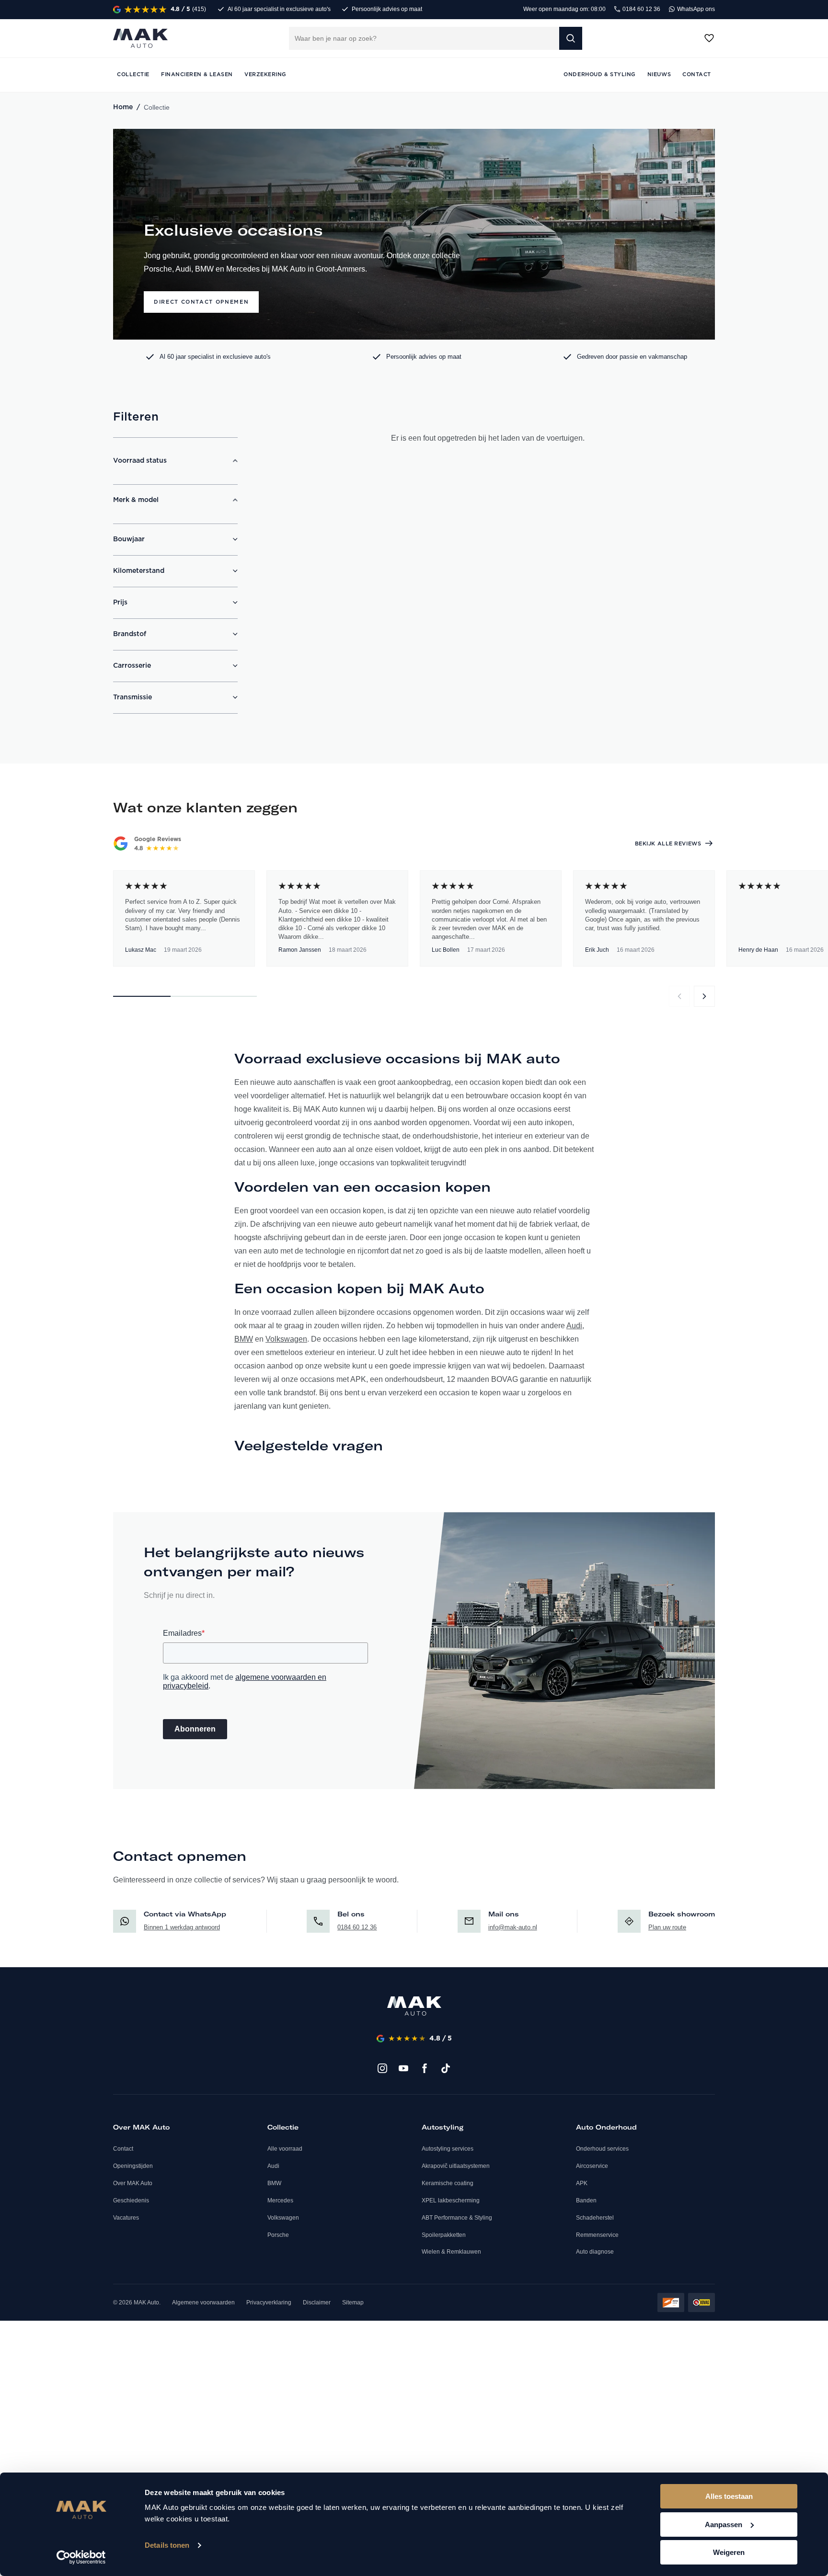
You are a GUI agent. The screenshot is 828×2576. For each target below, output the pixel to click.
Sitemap (353, 2302)
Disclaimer (317, 2302)
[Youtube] (403, 2068)
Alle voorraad (285, 2149)
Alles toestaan (729, 2496)
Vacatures (126, 2218)
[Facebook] (425, 2068)
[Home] (414, 2006)
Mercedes (280, 2200)
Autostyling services (448, 2149)
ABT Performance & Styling (457, 2218)
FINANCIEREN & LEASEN (197, 74)
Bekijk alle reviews (668, 844)
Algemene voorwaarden (203, 2302)
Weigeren (729, 2552)
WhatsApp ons (695, 9)
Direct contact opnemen (201, 302)
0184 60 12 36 (641, 9)
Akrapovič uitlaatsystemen (456, 2166)
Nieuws (659, 74)
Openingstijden (133, 2166)
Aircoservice (592, 2166)
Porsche (278, 2235)
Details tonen (167, 2545)
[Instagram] (382, 2068)
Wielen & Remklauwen (451, 2252)
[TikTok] (446, 2068)
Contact (123, 2149)
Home (123, 107)
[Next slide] (704, 996)
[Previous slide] (679, 996)
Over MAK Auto (133, 2183)
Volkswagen (286, 1339)
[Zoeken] (571, 38)
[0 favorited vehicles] (709, 38)
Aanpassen (724, 2525)
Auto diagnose (595, 2252)
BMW (244, 1339)
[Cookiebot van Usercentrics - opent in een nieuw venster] (81, 2557)
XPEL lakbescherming (451, 2200)
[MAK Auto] (140, 38)
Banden (586, 2200)
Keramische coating (448, 2183)
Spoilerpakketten (444, 2235)
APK (582, 2183)
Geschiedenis (131, 2200)
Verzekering (265, 74)
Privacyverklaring (269, 2302)
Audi (574, 1326)
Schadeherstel (595, 2218)
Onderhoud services (602, 2149)
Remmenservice (597, 2235)
